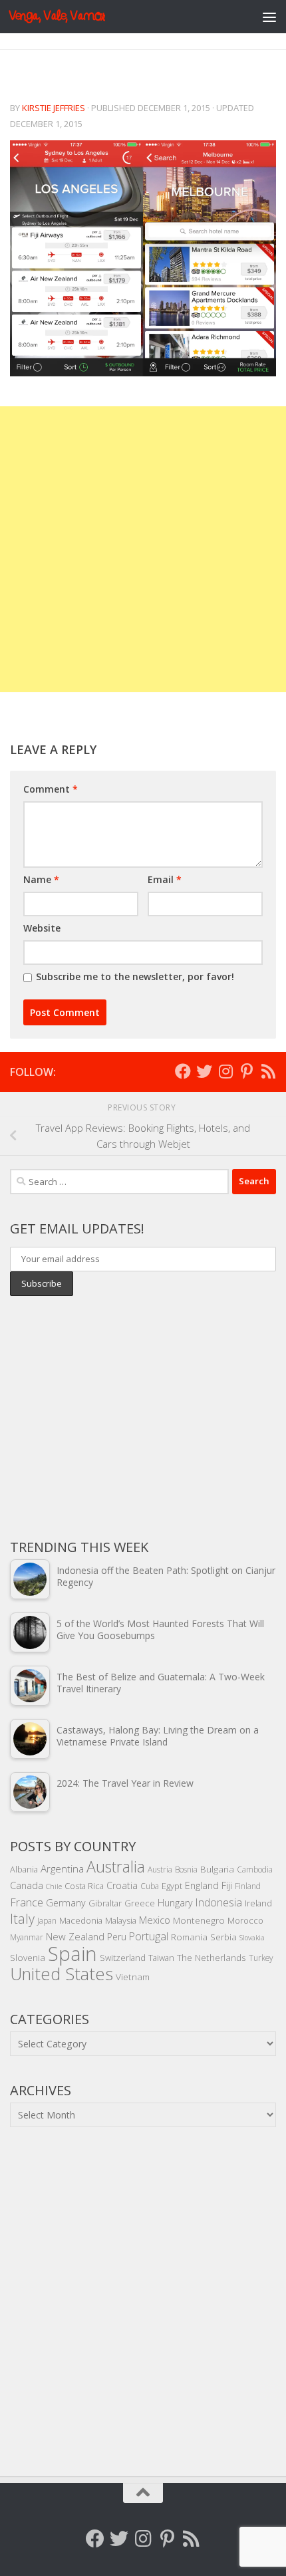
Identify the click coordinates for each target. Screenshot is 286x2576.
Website (42, 928)
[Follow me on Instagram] (225, 1071)
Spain (72, 1954)
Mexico (155, 1920)
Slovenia (28, 1957)
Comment (51, 789)
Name (41, 879)
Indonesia (219, 1902)
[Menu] (269, 17)
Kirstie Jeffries (54, 108)
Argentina (62, 1868)
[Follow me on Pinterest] (247, 1071)
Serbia (223, 1937)
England (202, 1885)
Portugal (149, 1936)
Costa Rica (84, 1886)
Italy (22, 1919)
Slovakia (252, 1938)
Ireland (258, 1903)
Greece (140, 1903)
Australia (116, 1867)
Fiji (227, 1885)
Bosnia (186, 1869)
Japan (47, 1920)
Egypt (172, 1886)
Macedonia (81, 1920)
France (27, 1902)
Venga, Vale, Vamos (57, 16)
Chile (54, 1886)
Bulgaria (217, 1869)
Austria (160, 1869)
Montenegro (199, 1920)
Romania (189, 1937)
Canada (27, 1885)
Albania (24, 1869)
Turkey (261, 1958)
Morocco (245, 1920)
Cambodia (255, 1869)
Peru (117, 1937)
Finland (248, 1886)
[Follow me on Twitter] (204, 1071)
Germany (66, 1903)
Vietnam (133, 1977)
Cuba (150, 1886)
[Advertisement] (143, 549)
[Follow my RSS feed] (268, 1071)
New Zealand (75, 1936)
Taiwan (161, 1958)
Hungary (175, 1903)
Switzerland (123, 1958)
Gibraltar (105, 1903)
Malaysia (121, 1920)
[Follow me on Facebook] (183, 1071)
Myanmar (27, 1937)
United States (62, 1974)
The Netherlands (212, 1957)
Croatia (122, 1885)
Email (165, 879)
